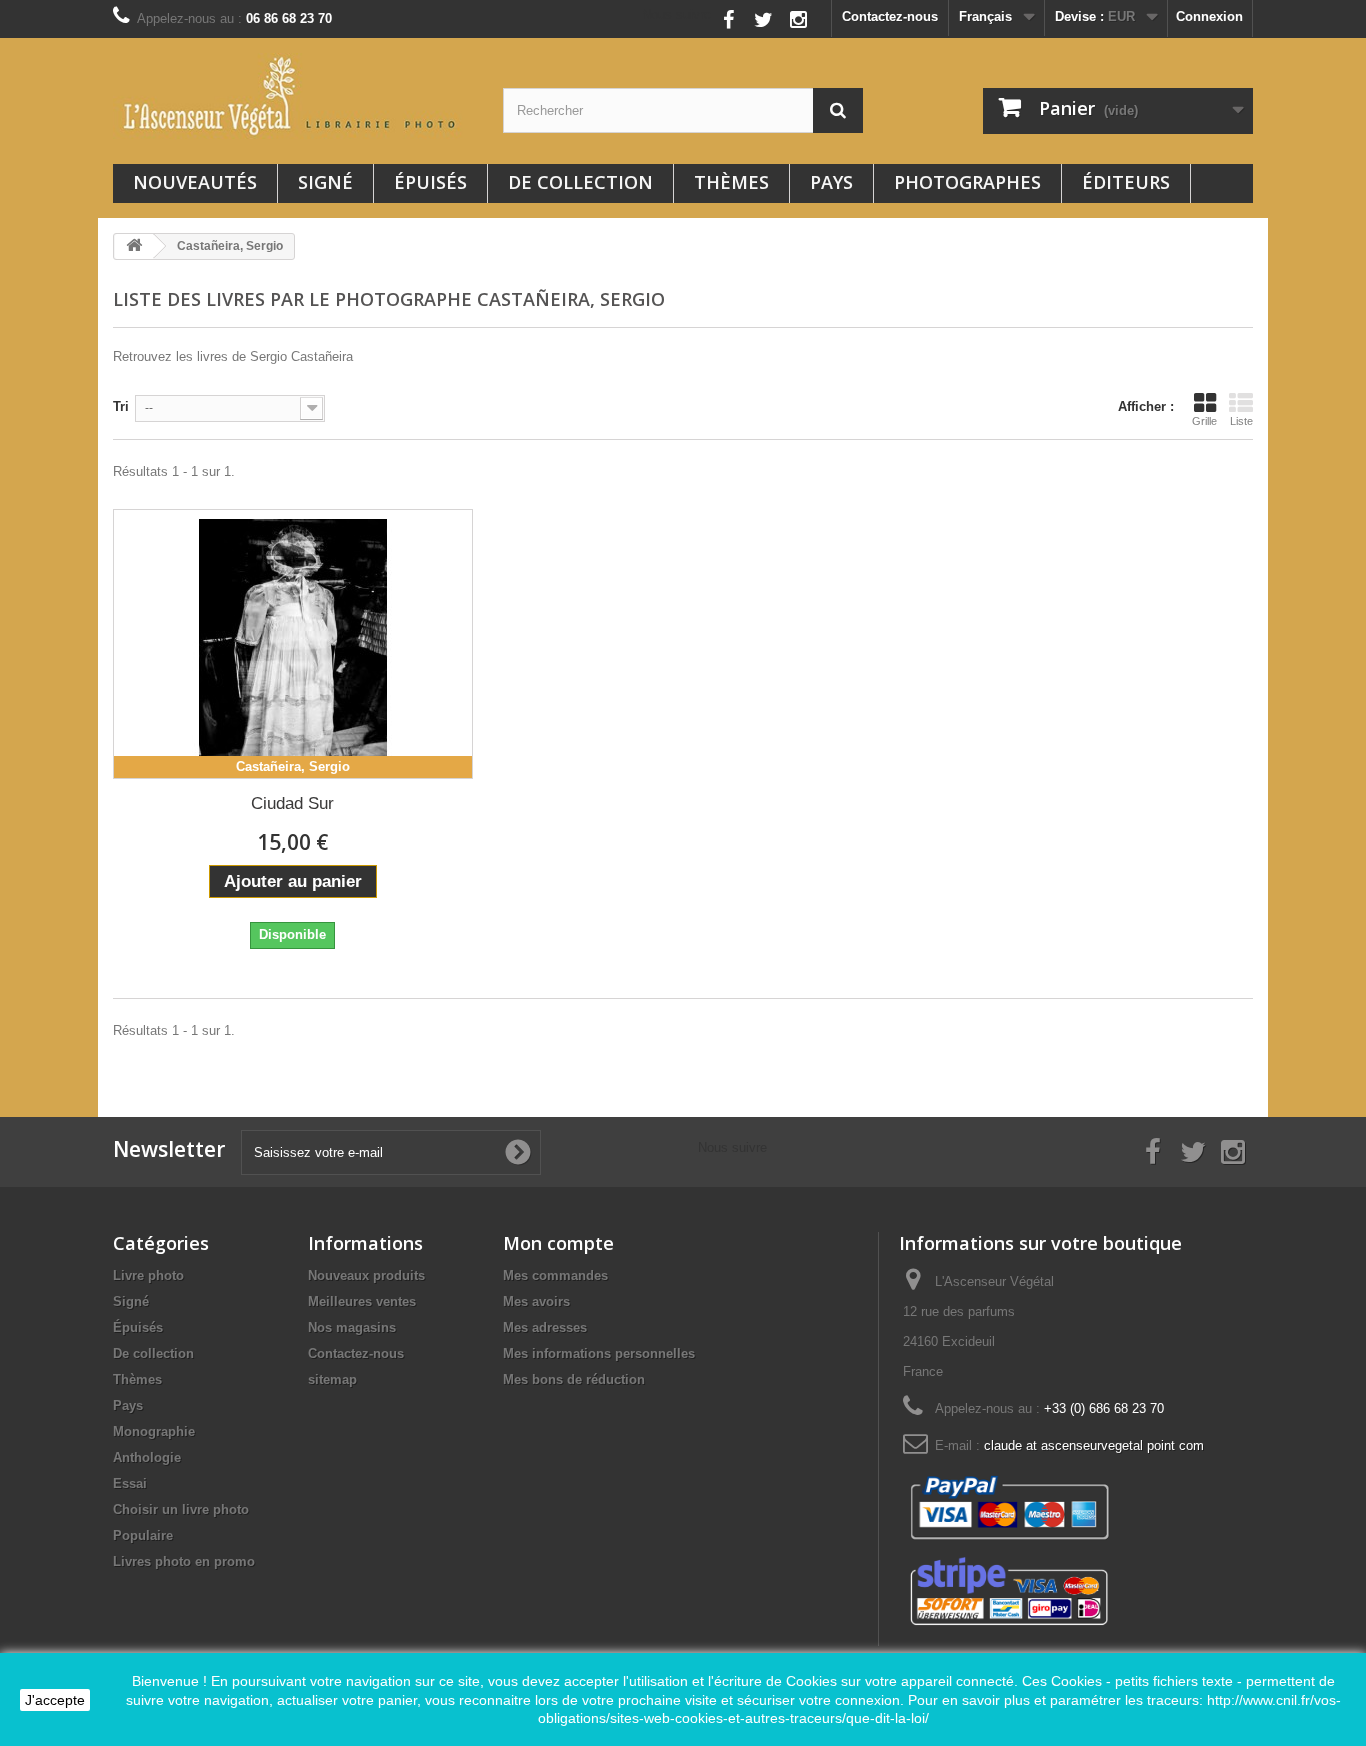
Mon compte (558, 1243)
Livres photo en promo (184, 1561)
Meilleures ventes (362, 1301)
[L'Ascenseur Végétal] (293, 96)
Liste (1241, 421)
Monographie (154, 1431)
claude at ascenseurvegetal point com (1094, 1445)
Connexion (1209, 16)
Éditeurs (1126, 182)
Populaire (143, 1535)
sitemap (332, 1379)
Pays (831, 182)
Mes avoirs (536, 1301)
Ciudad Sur (292, 803)
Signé (325, 182)
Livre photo (148, 1275)
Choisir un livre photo (181, 1509)
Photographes (967, 182)
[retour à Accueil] (134, 246)
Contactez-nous (890, 16)
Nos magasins (352, 1327)
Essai (130, 1483)
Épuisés (430, 182)
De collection (580, 182)
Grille (1204, 421)
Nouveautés (195, 182)
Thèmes (731, 182)
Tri (121, 406)
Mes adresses (545, 1327)
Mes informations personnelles (599, 1353)
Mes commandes (555, 1275)
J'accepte (55, 1700)
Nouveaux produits (366, 1275)
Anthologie (147, 1457)
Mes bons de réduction (574, 1379)
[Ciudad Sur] (293, 644)
